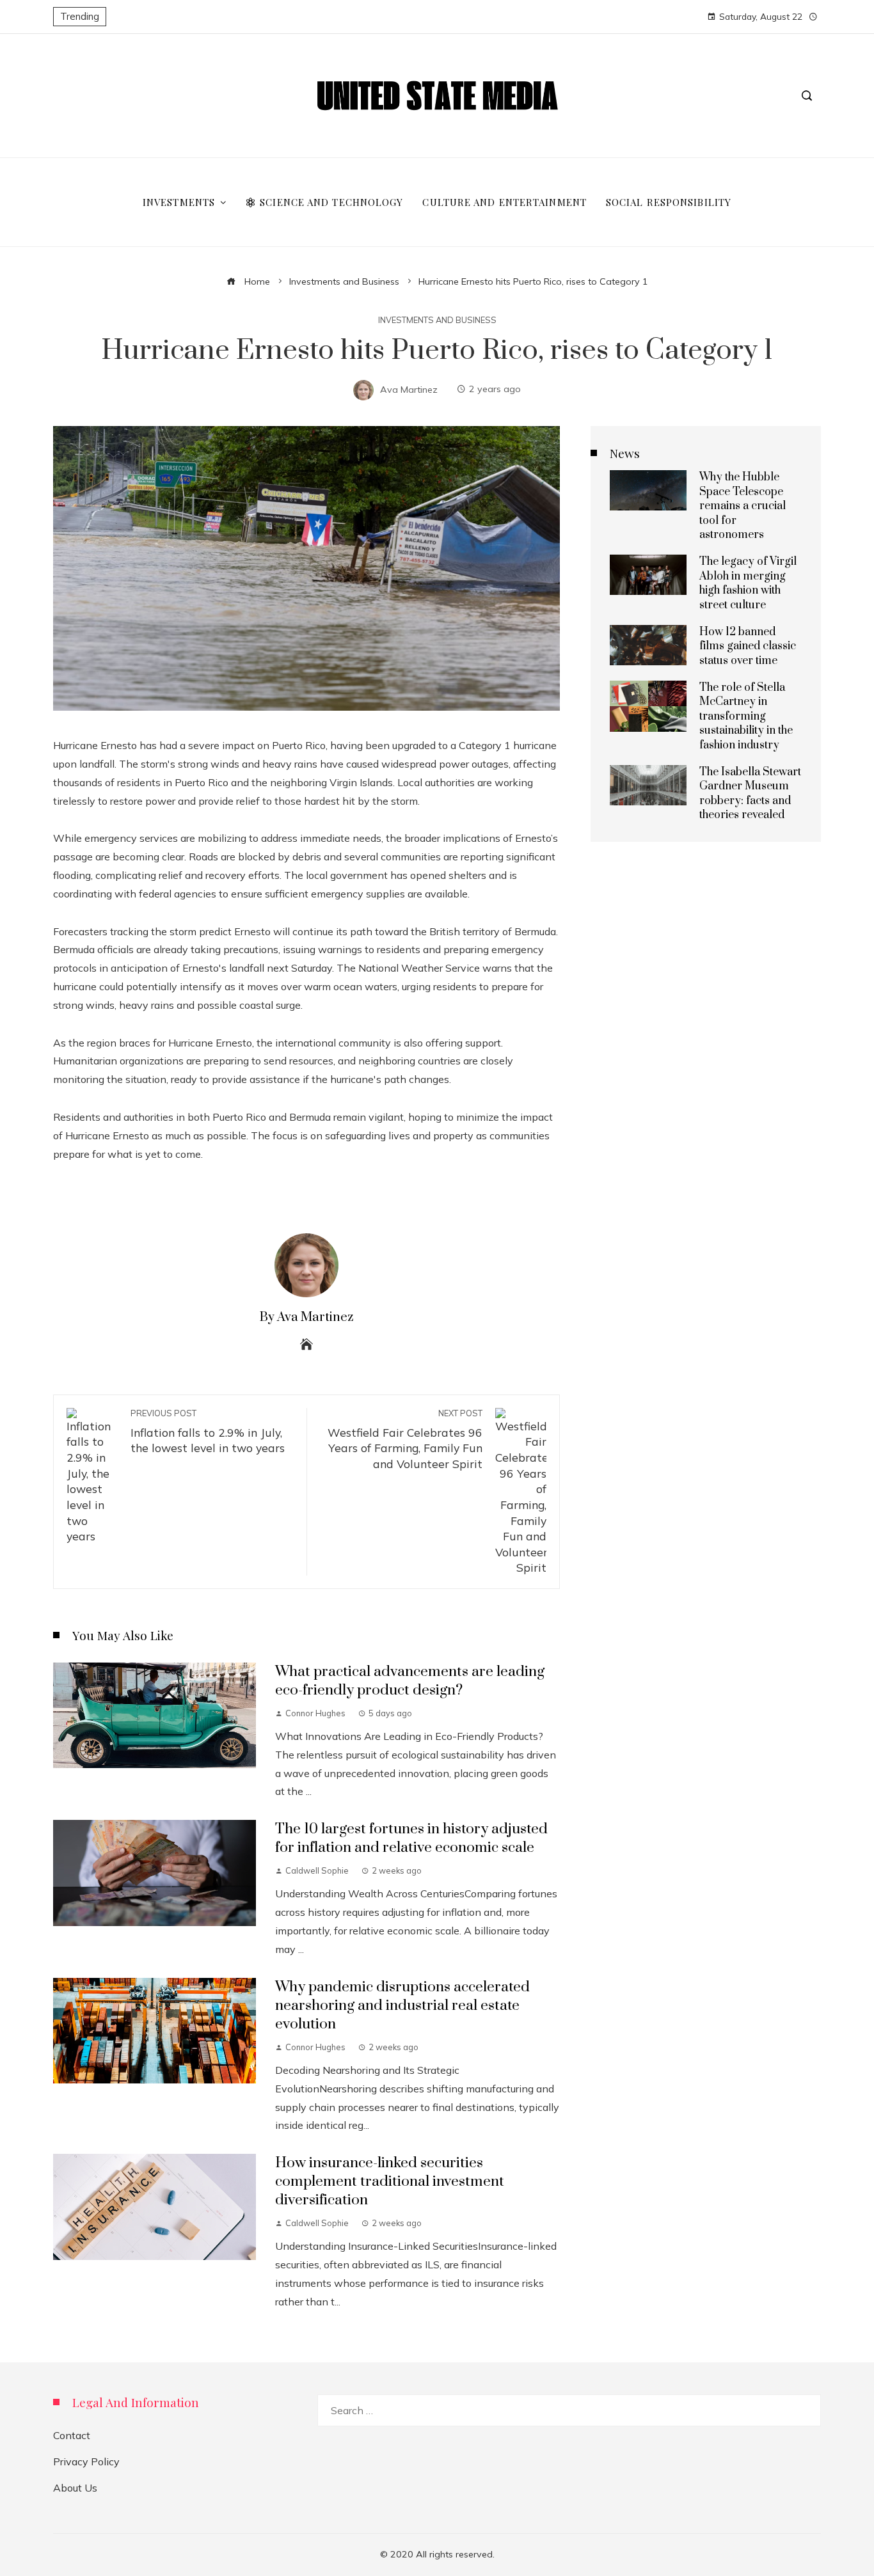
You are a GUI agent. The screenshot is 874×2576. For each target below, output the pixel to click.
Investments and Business (437, 320)
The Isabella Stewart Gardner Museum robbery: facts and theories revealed (750, 794)
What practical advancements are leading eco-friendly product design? (410, 1681)
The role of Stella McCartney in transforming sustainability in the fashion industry (746, 716)
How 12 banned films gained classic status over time (748, 646)
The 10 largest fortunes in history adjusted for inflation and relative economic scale (411, 1838)
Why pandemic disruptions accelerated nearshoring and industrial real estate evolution (402, 2006)
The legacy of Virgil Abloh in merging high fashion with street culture (748, 583)
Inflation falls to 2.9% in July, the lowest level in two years (208, 1432)
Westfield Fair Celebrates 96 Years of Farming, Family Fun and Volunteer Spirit (405, 1439)
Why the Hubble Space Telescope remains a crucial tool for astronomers (743, 506)
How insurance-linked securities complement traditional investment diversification (390, 2182)
